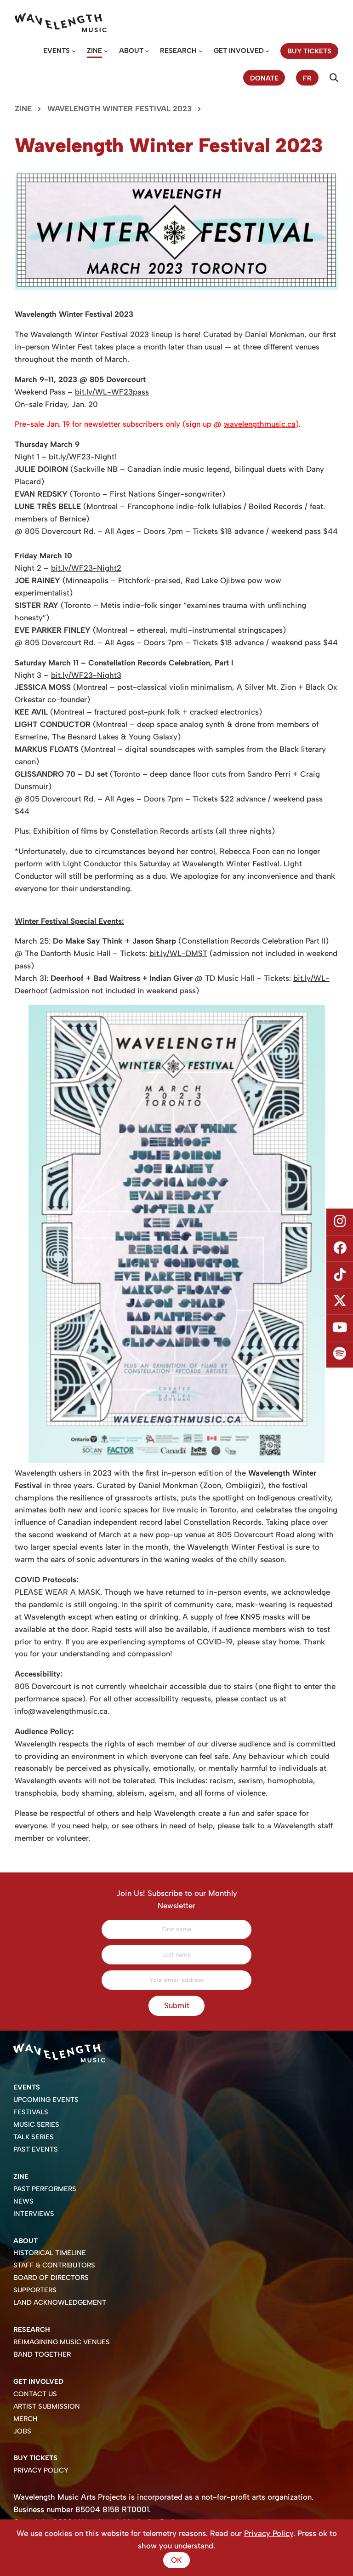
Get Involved (239, 51)
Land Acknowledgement (60, 2302)
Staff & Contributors (54, 2265)
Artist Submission (47, 2406)
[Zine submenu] (106, 51)
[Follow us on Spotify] (340, 1354)
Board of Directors (51, 2278)
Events (57, 51)
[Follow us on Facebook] (340, 1248)
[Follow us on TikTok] (340, 1275)
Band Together (42, 2354)
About (131, 51)
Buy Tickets (35, 2458)
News (23, 2201)
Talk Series (34, 2137)
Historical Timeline (50, 2253)
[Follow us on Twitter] (340, 1301)
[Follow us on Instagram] (340, 1222)
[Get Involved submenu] (267, 51)
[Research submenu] (201, 51)
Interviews (34, 2214)
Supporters (35, 2290)
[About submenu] (147, 51)
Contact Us (35, 2394)
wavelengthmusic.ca (260, 424)
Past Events (36, 2149)
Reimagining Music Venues (62, 2342)
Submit (177, 2005)
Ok (176, 2560)
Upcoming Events (46, 2100)
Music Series (36, 2124)
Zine (94, 51)
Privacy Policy (41, 2470)
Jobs (22, 2431)
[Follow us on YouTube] (340, 1328)
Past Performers (45, 2189)
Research (178, 51)
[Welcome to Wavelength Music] (61, 23)
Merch (26, 2419)
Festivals (31, 2112)
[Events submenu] (74, 51)
